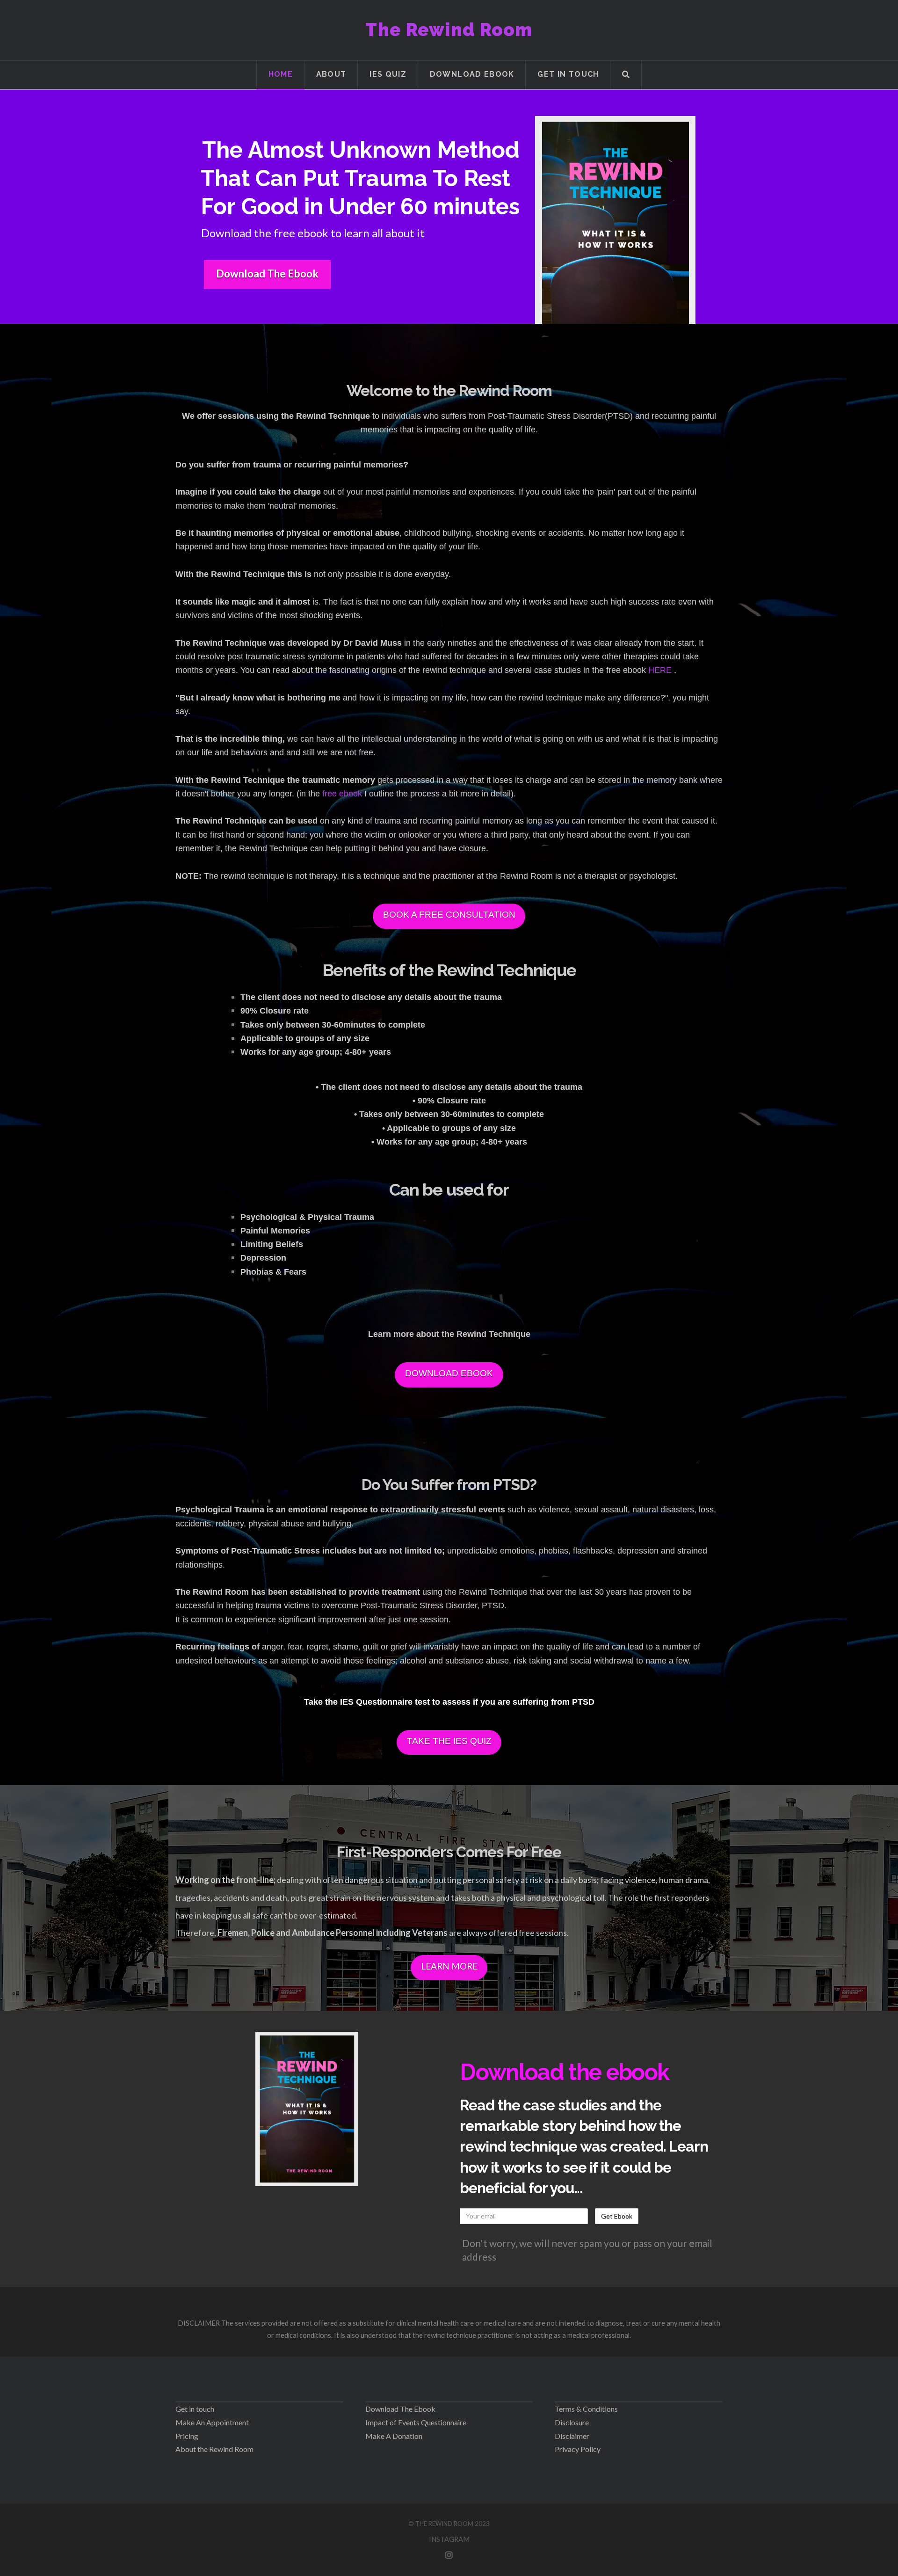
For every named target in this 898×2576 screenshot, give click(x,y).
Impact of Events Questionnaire (416, 2422)
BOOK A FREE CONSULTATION (449, 915)
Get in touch (195, 2409)
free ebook (343, 794)
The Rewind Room (449, 30)
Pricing (187, 2436)
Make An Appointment (212, 2422)
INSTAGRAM (449, 2539)
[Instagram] (449, 2555)
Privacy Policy (578, 2449)
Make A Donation (394, 2436)
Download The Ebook (267, 274)
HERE (660, 670)
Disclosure (572, 2422)
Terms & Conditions (586, 2409)
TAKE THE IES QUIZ (449, 1741)
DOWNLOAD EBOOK (449, 1373)
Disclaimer (572, 2436)
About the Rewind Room (214, 2449)
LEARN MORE (449, 1966)
